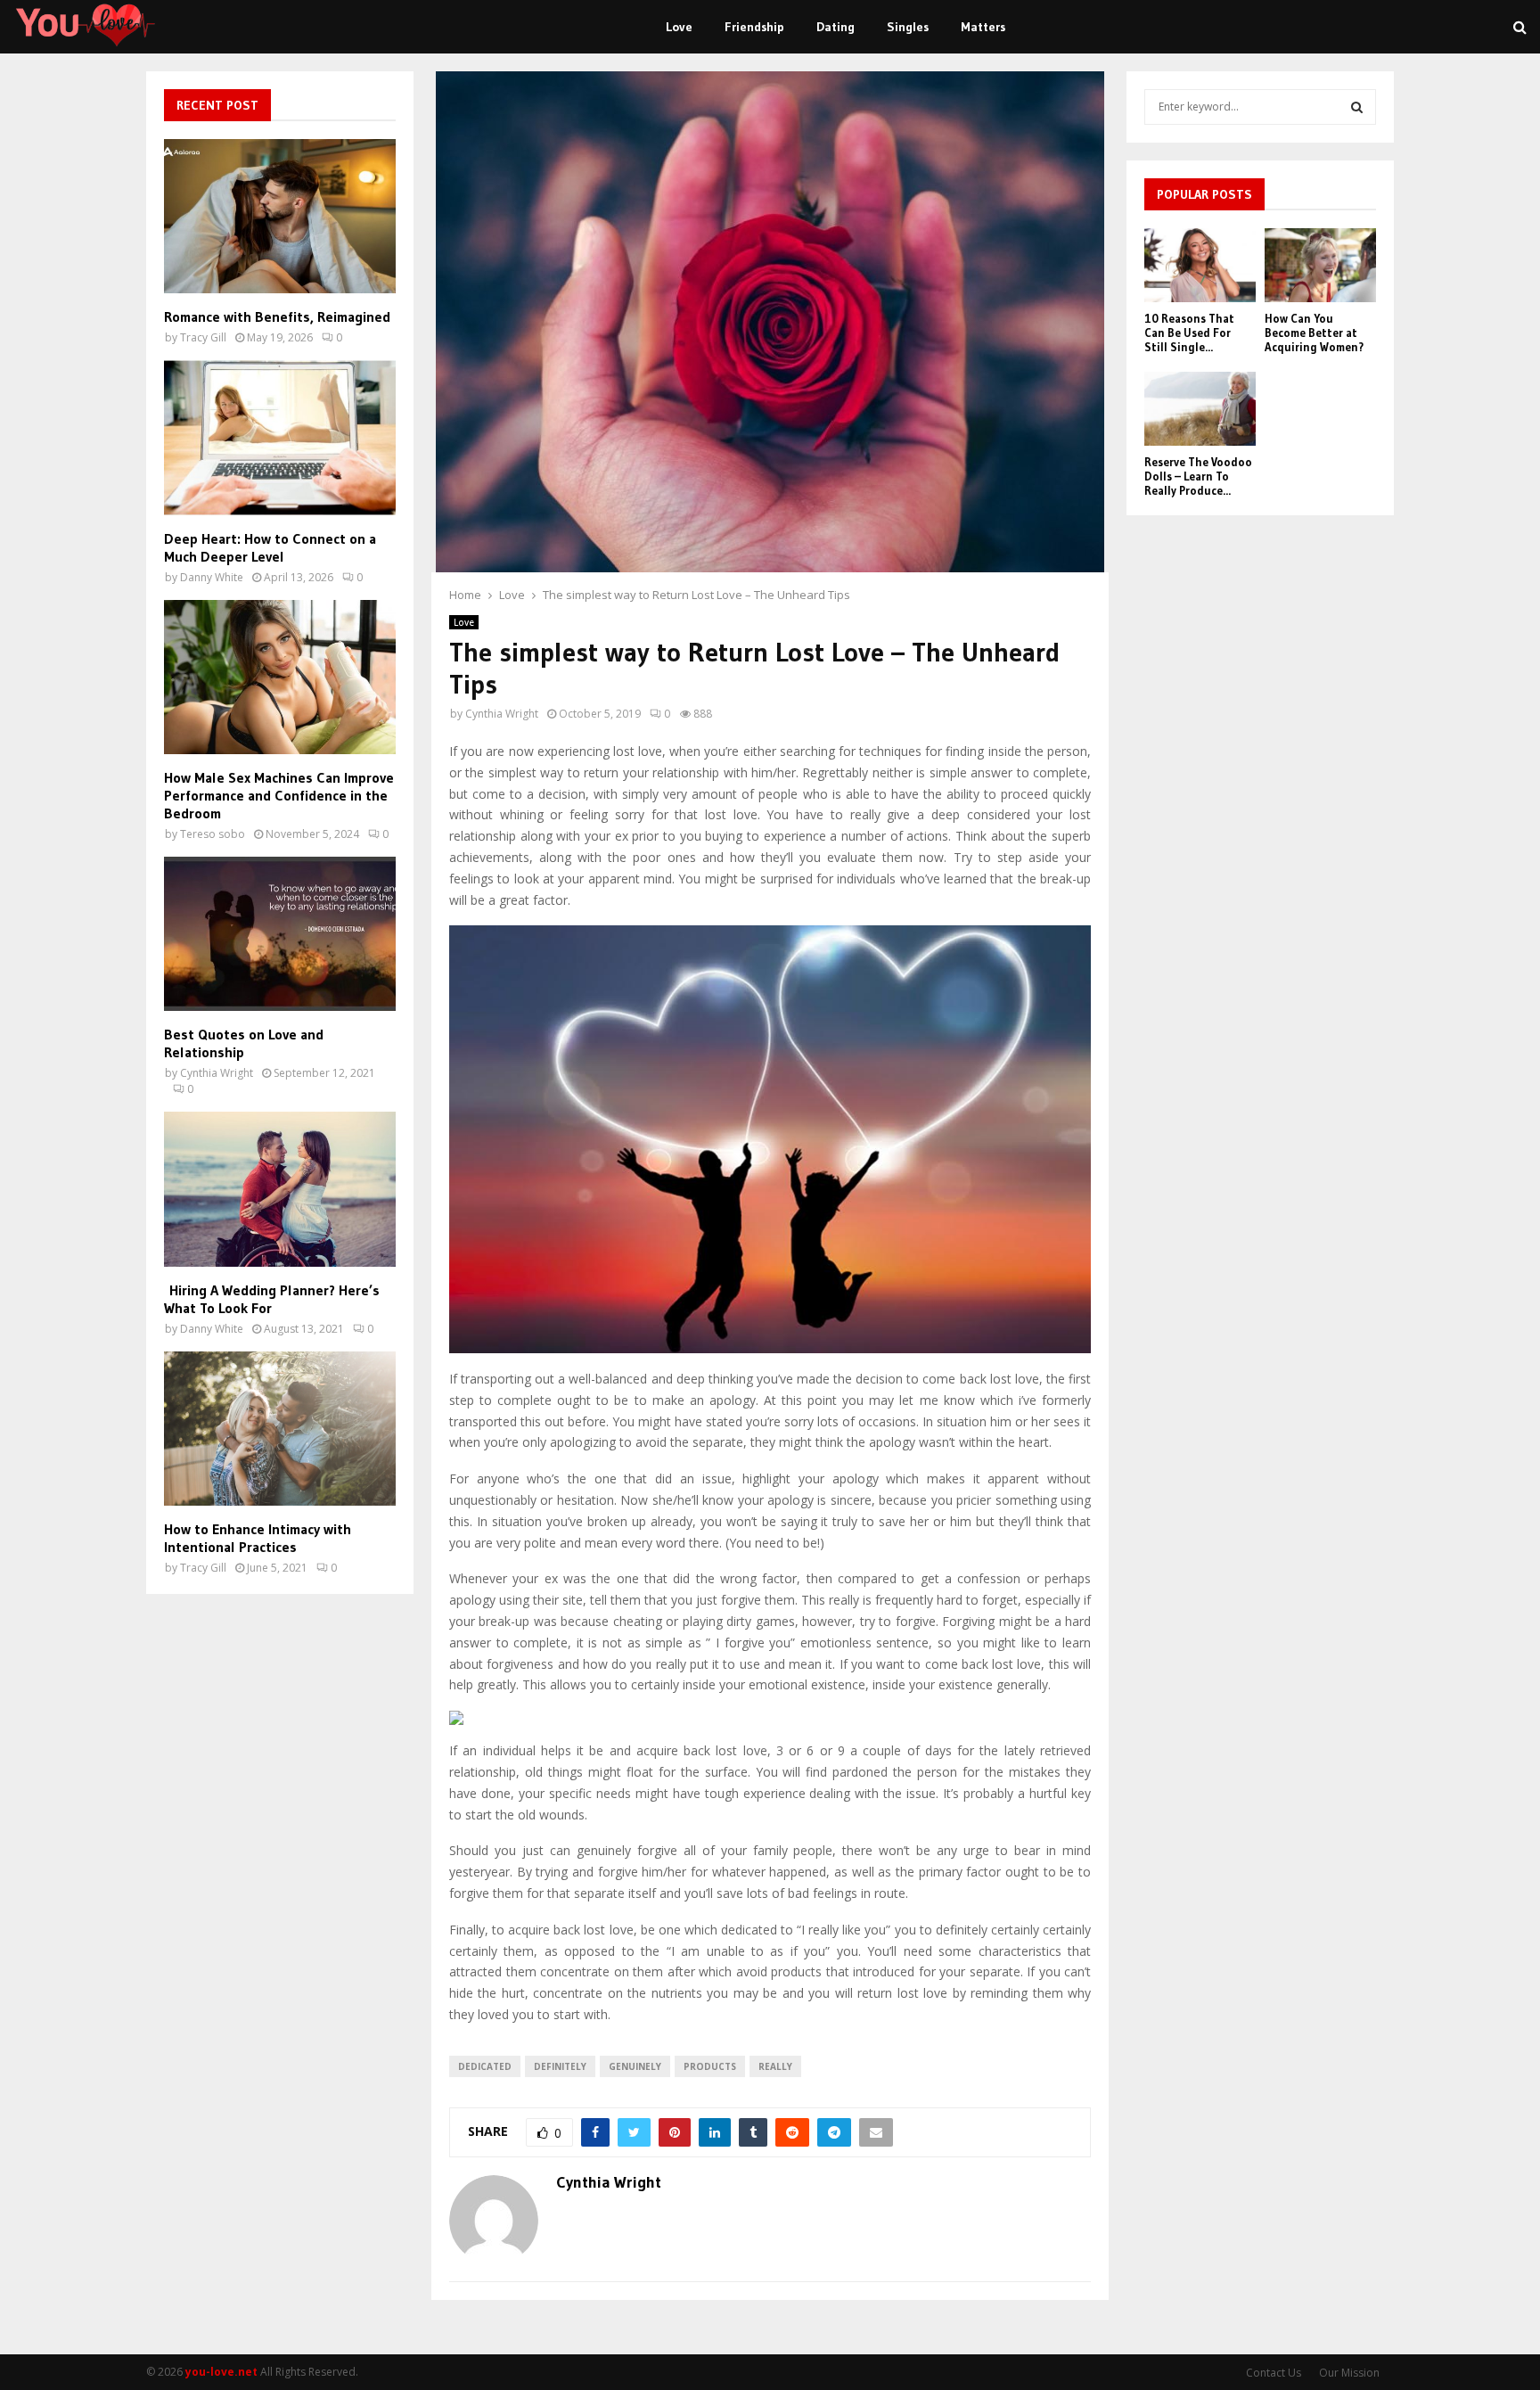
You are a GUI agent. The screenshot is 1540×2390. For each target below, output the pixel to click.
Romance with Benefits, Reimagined (277, 316)
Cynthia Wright (502, 714)
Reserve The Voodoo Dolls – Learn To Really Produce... (1198, 476)
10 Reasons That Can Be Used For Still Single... (1189, 332)
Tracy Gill (203, 337)
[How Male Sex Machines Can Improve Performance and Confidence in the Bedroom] (280, 677)
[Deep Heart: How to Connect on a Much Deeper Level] (280, 437)
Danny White (212, 577)
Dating (836, 27)
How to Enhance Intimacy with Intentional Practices (258, 1538)
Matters (983, 27)
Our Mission (1349, 2373)
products (710, 2066)
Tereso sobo (213, 834)
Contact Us (1274, 2373)
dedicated (485, 2066)
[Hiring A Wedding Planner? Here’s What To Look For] (280, 1189)
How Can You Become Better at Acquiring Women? (1314, 332)
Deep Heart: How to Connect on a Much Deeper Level (270, 547)
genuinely (635, 2066)
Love (679, 27)
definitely (560, 2066)
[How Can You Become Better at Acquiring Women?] (1320, 265)
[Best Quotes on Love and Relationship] (280, 934)
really (775, 2066)
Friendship (754, 27)
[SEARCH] (1357, 107)
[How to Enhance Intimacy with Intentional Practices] (280, 1429)
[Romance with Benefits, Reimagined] (280, 216)
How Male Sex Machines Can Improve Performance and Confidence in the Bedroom (279, 795)
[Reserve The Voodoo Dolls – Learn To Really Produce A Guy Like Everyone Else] (1200, 409)
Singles (908, 27)
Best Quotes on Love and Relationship (244, 1043)
